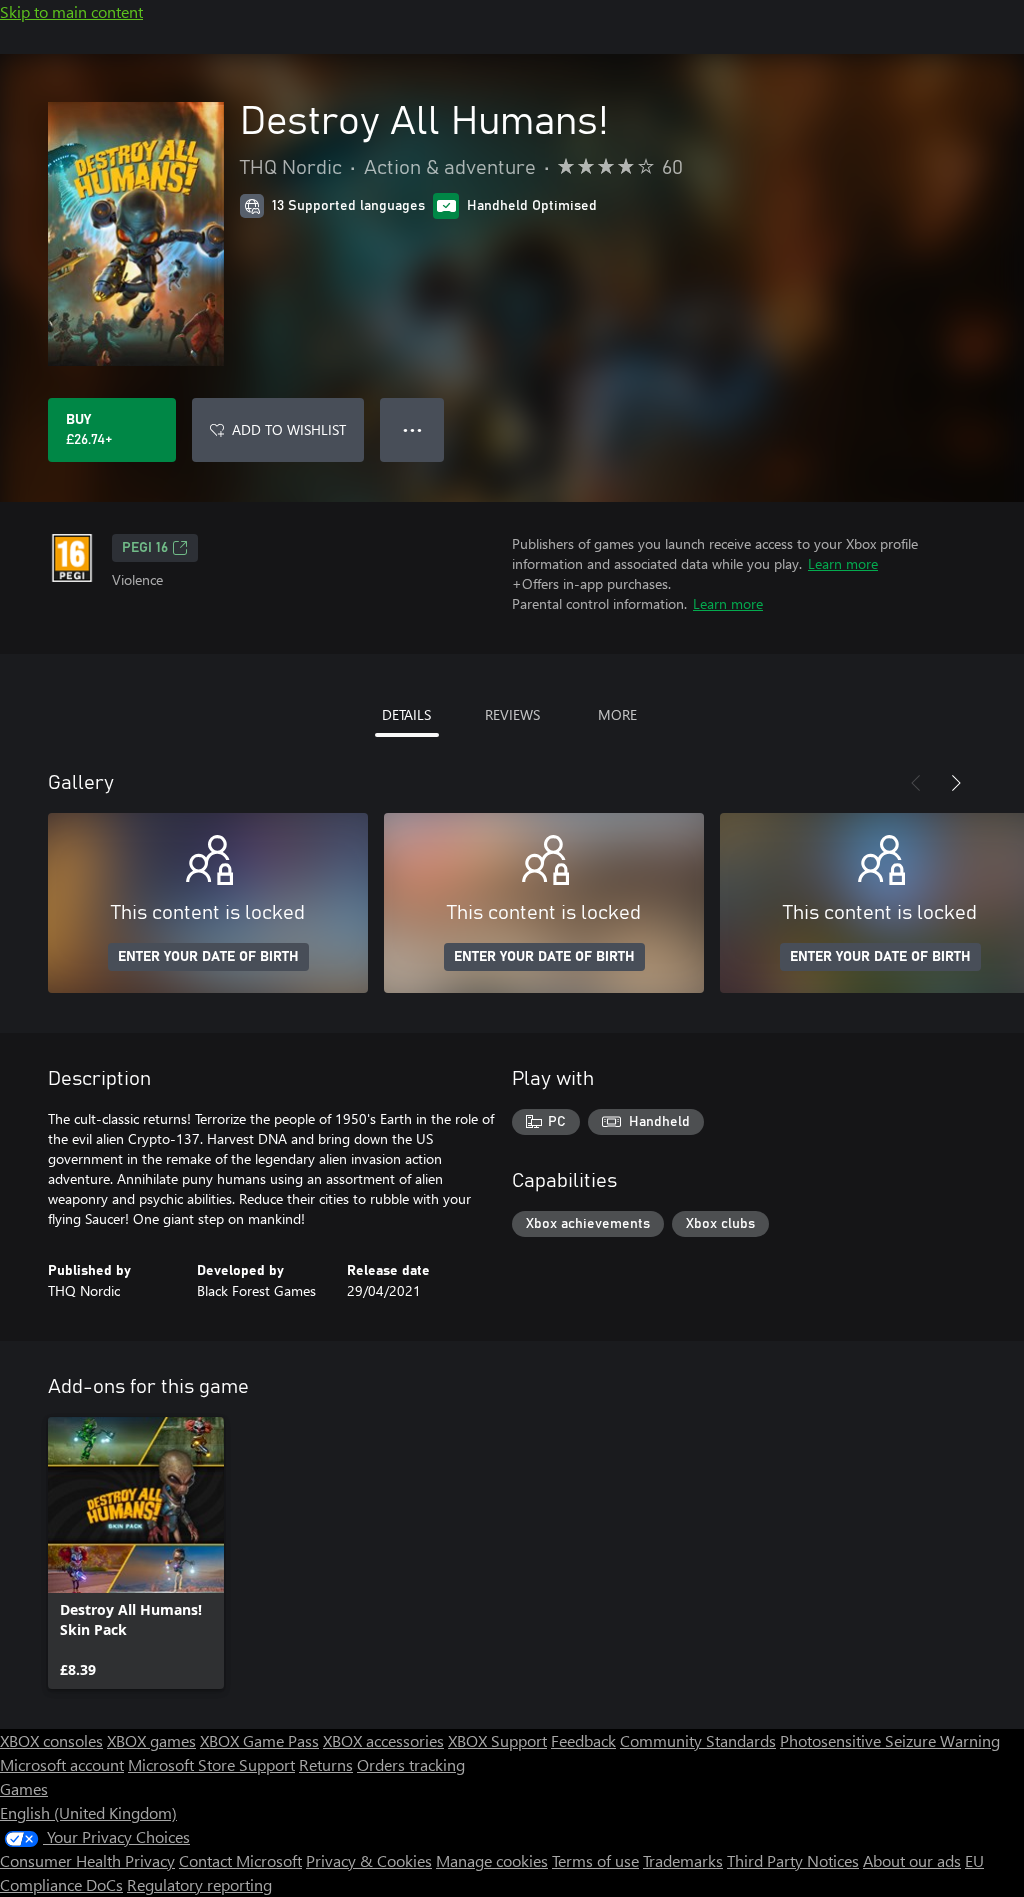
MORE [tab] (617, 714)
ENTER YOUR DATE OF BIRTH (208, 957)
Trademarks (683, 1860)
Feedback (583, 1740)
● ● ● (412, 429)
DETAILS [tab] (406, 714)
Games (24, 1788)
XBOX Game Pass (259, 1740)
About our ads (912, 1860)
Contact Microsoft (240, 1860)
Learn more (843, 563)
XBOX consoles (51, 1740)
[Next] (956, 783)
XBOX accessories (383, 1740)
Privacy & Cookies (369, 1860)
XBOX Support (497, 1740)
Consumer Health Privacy (87, 1860)
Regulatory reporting (199, 1884)
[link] (136, 1553)
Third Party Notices (793, 1860)
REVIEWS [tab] (512, 714)
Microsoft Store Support (211, 1764)
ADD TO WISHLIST (289, 429)
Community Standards (698, 1740)
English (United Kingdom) (88, 1812)
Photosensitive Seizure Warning (890, 1740)
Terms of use (595, 1860)
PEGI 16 (145, 548)
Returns (326, 1764)
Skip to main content (71, 11)
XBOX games (151, 1740)
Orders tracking (411, 1764)
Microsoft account (62, 1764)
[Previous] (916, 783)
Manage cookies (492, 1860)
